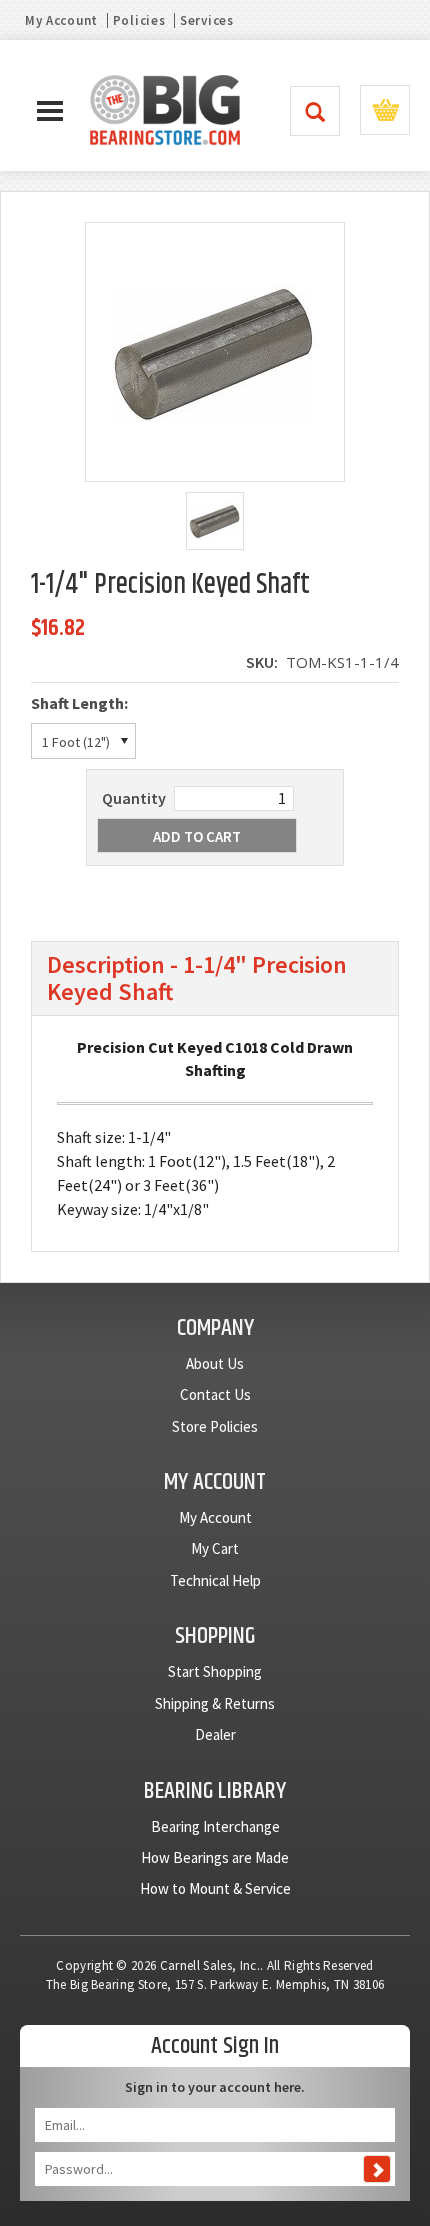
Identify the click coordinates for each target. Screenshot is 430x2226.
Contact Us (215, 1394)
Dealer (215, 1734)
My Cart (215, 1548)
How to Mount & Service (215, 1888)
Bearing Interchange (215, 1826)
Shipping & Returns (215, 1703)
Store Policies (215, 1426)
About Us (215, 1363)
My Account (61, 20)
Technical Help (215, 1580)
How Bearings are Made (215, 1857)
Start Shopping (215, 1671)
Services (207, 20)
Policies (139, 20)
